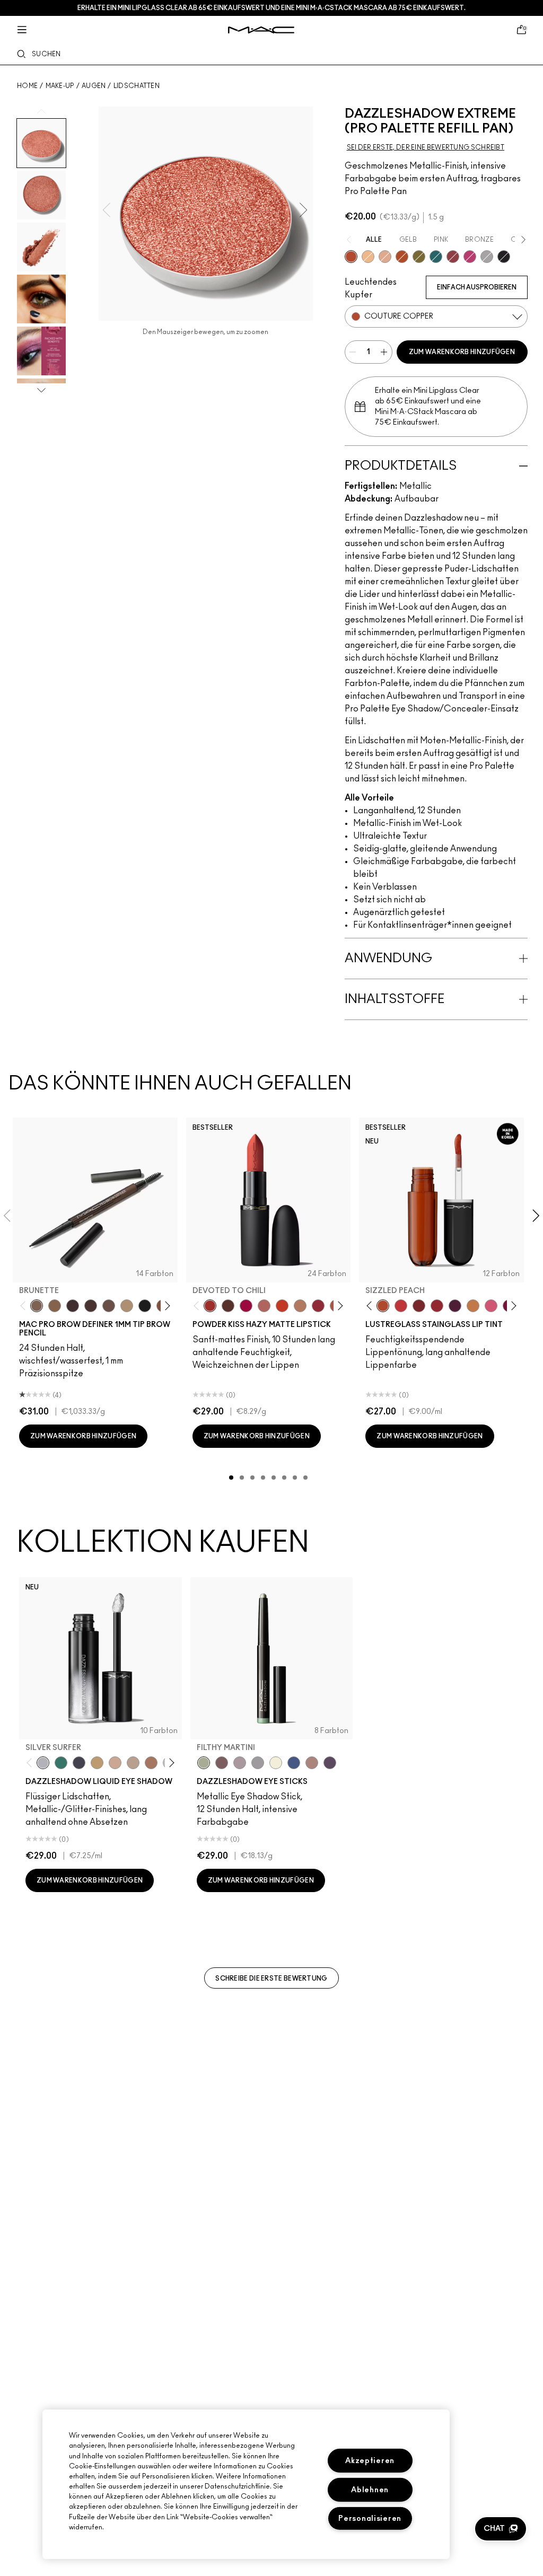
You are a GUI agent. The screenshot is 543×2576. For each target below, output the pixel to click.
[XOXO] (437, 1306)
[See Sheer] (401, 1306)
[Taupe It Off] (222, 1763)
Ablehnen (370, 2490)
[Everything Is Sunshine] (115, 1763)
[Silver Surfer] (43, 1763)
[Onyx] (145, 1306)
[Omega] (127, 1306)
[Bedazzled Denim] (294, 1763)
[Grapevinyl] (455, 1306)
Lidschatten (137, 86)
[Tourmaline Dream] (79, 1763)
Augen (94, 86)
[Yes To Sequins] (385, 257)
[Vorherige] (25, 1305)
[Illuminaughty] (504, 257)
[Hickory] (91, 1306)
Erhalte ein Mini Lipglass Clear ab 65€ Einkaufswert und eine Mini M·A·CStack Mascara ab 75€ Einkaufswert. (271, 8)
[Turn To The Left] (228, 1306)
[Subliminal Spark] (312, 1763)
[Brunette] (37, 1306)
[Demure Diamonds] (258, 1763)
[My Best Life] (282, 1306)
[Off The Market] (300, 1306)
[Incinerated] (453, 257)
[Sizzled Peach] (383, 1306)
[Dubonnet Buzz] (318, 1306)
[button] (501, 2529)
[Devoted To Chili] (210, 1306)
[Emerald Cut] (436, 257)
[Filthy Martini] (204, 1763)
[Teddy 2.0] (264, 1306)
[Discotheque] (487, 257)
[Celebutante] (470, 257)
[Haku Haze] (240, 1763)
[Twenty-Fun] (246, 1306)
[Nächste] (165, 1305)
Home (27, 86)
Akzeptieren (370, 2461)
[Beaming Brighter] (151, 1763)
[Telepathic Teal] (61, 1763)
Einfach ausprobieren (477, 287)
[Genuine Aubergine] (73, 1306)
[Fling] (55, 1306)
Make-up (60, 86)
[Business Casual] (419, 1306)
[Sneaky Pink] (491, 1306)
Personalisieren (370, 2518)
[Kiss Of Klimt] (368, 257)
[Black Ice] (330, 1763)
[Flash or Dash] (97, 1763)
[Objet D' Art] (402, 257)
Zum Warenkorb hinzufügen (462, 352)
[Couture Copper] (351, 257)
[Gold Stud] (276, 1763)
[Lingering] (109, 1306)
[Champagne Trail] (133, 1763)
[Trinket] (473, 1306)
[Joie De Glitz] (419, 257)
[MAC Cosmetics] (261, 30)
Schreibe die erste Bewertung (271, 1979)
